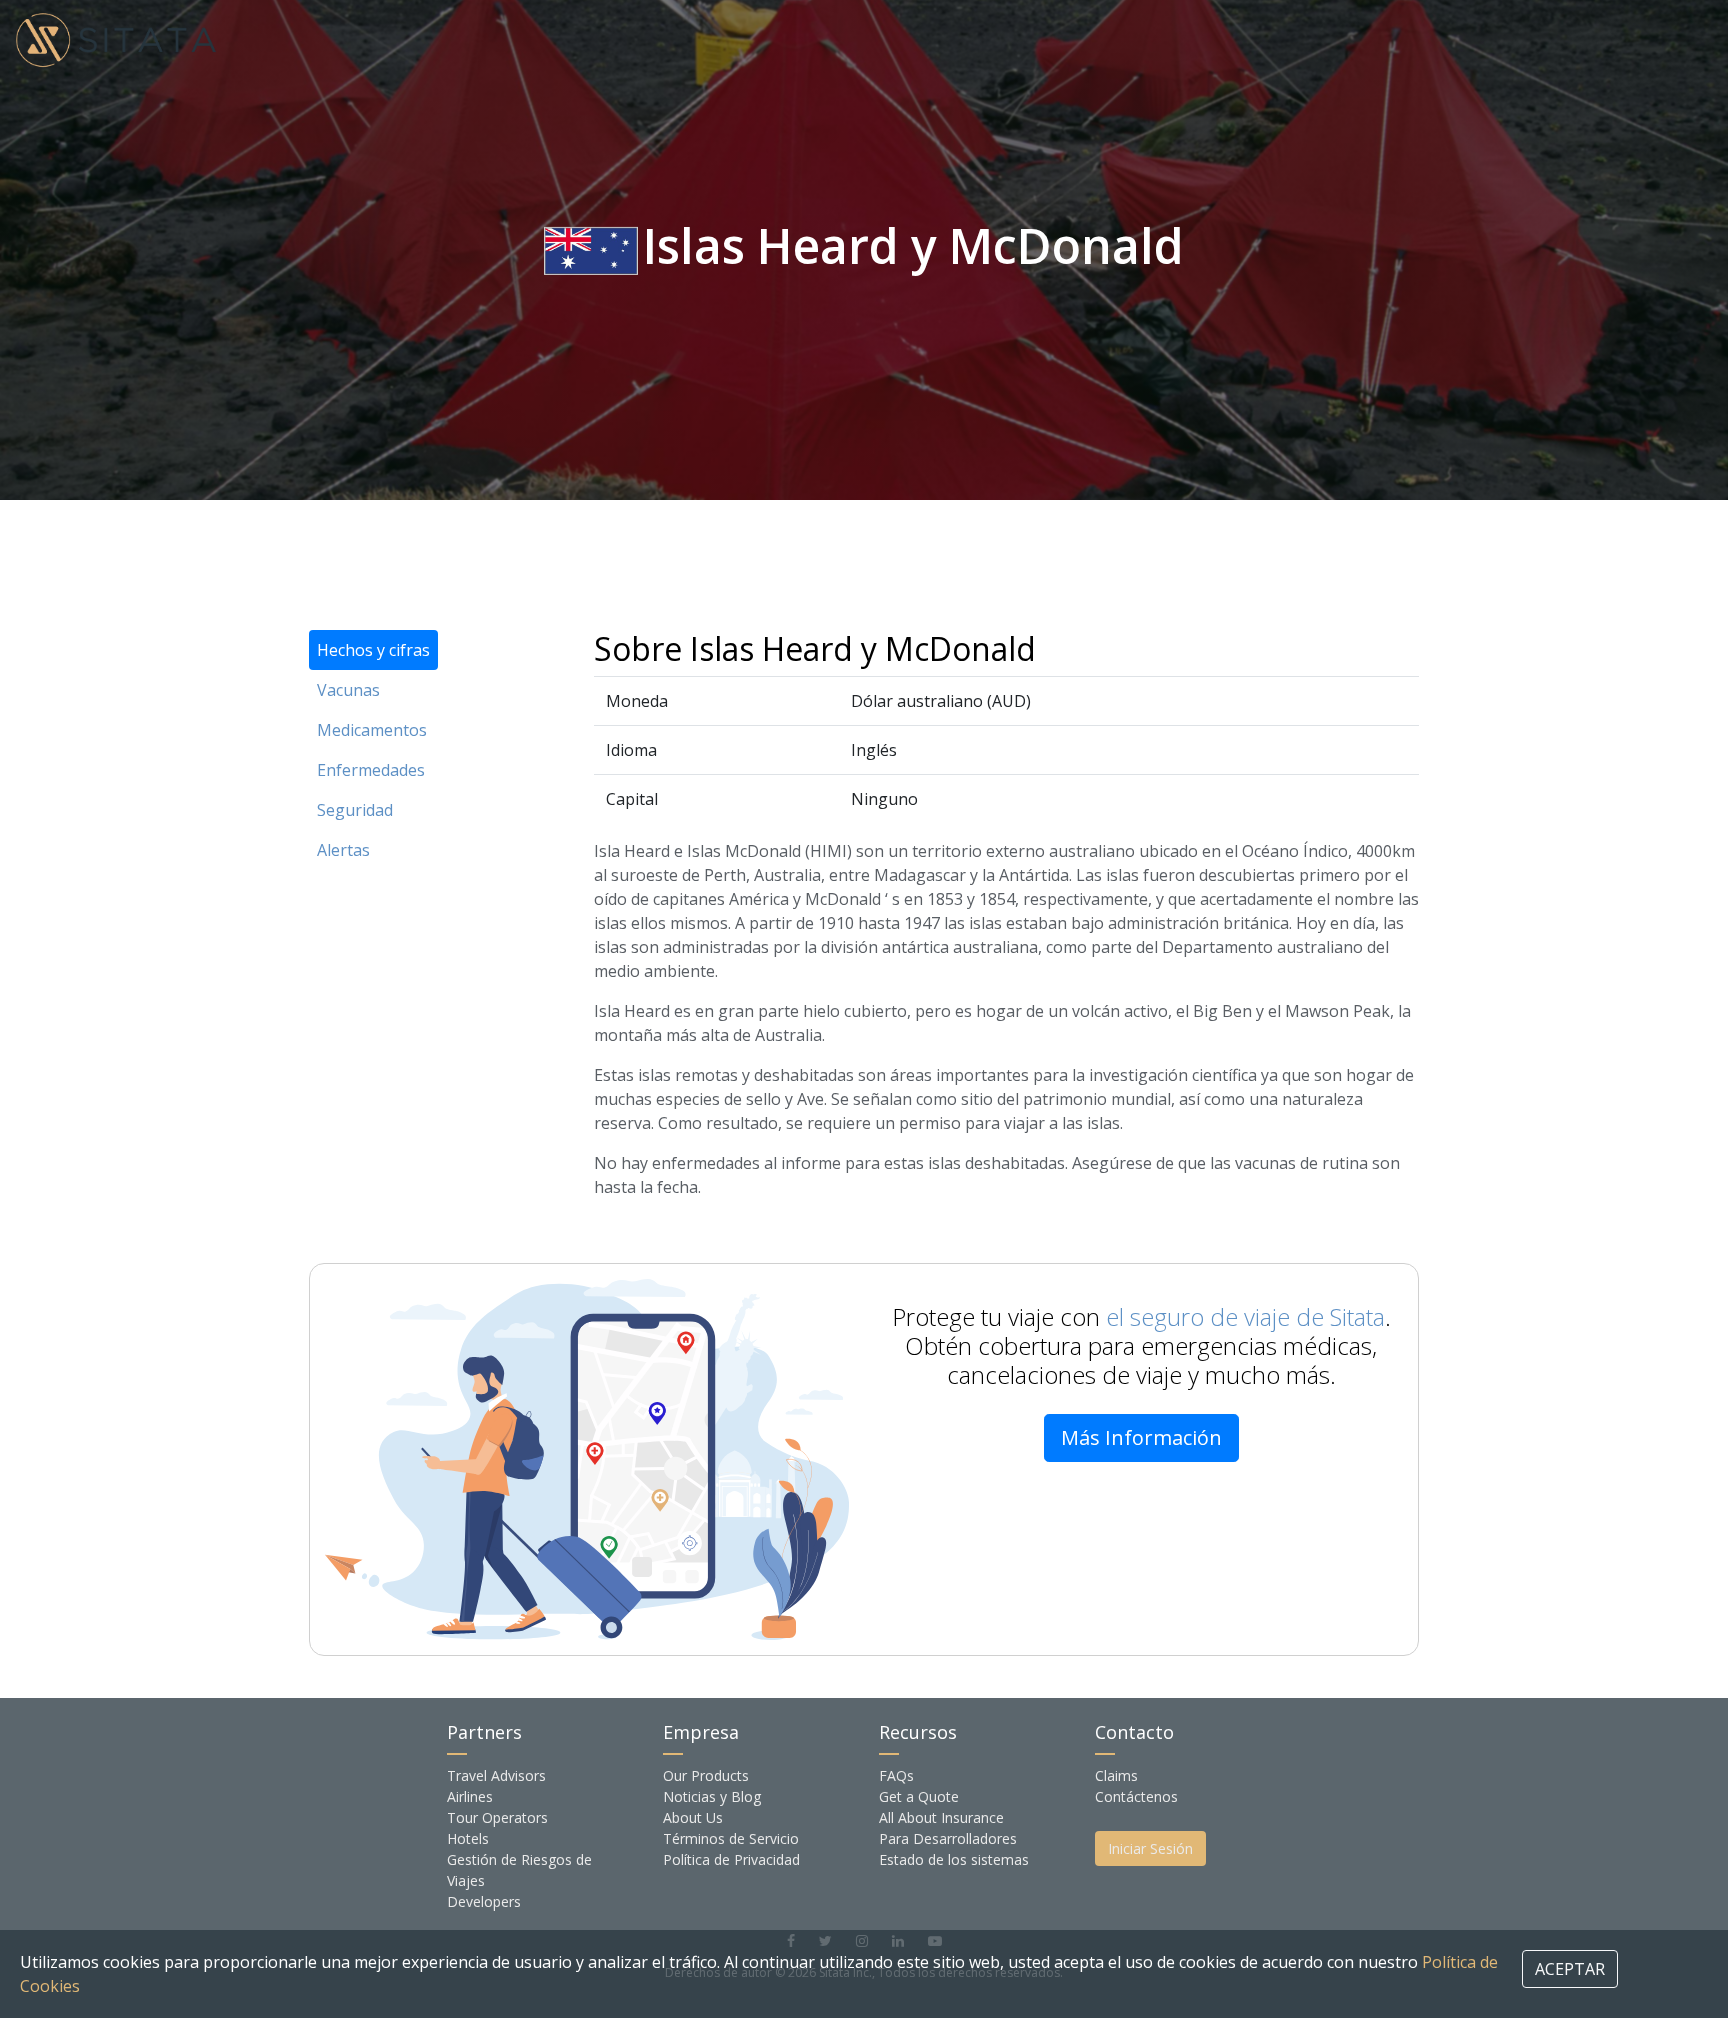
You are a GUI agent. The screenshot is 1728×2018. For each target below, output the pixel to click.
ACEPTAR (1570, 1969)
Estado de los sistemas (954, 1859)
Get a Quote (919, 1796)
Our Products (706, 1775)
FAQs (896, 1775)
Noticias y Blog (712, 1796)
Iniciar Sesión (1150, 1848)
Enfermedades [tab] (371, 770)
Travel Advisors (496, 1775)
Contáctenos (1136, 1796)
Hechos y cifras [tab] (373, 650)
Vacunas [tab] (348, 690)
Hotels (468, 1838)
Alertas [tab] (343, 850)
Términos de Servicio (731, 1838)
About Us (693, 1817)
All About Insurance (941, 1817)
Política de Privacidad (731, 1859)
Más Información (1141, 1437)
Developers (484, 1901)
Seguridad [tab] (355, 810)
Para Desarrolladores (948, 1838)
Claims (1116, 1775)
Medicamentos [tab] (372, 730)
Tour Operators (497, 1817)
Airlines (470, 1796)
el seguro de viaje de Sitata (1245, 1316)
